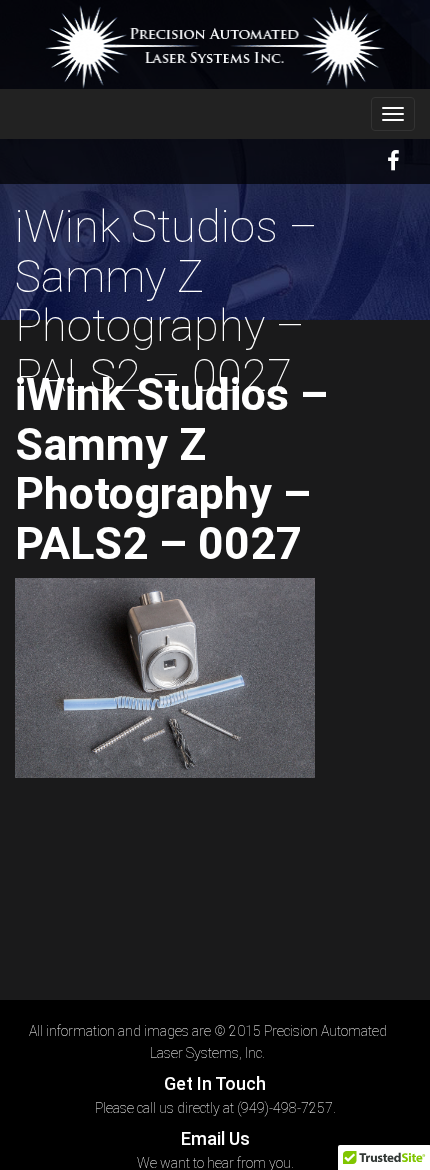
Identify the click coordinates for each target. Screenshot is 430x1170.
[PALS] (215, 47)
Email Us (215, 1138)
